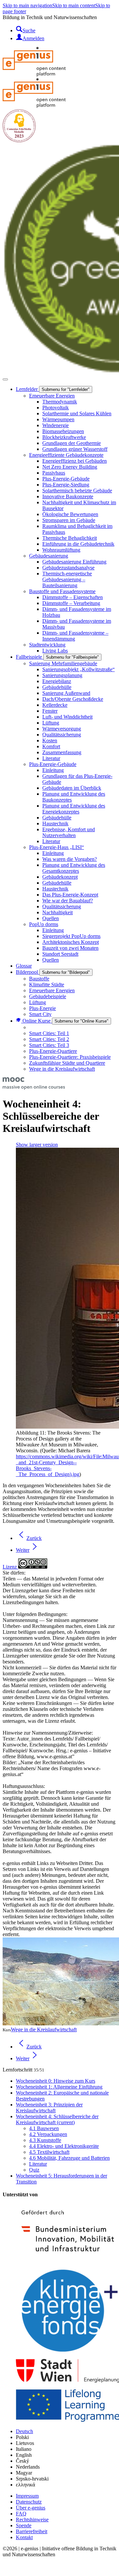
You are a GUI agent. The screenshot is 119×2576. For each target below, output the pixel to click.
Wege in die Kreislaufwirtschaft (44, 2029)
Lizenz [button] (10, 1567)
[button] (7, 2570)
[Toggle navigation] (5, 379)
